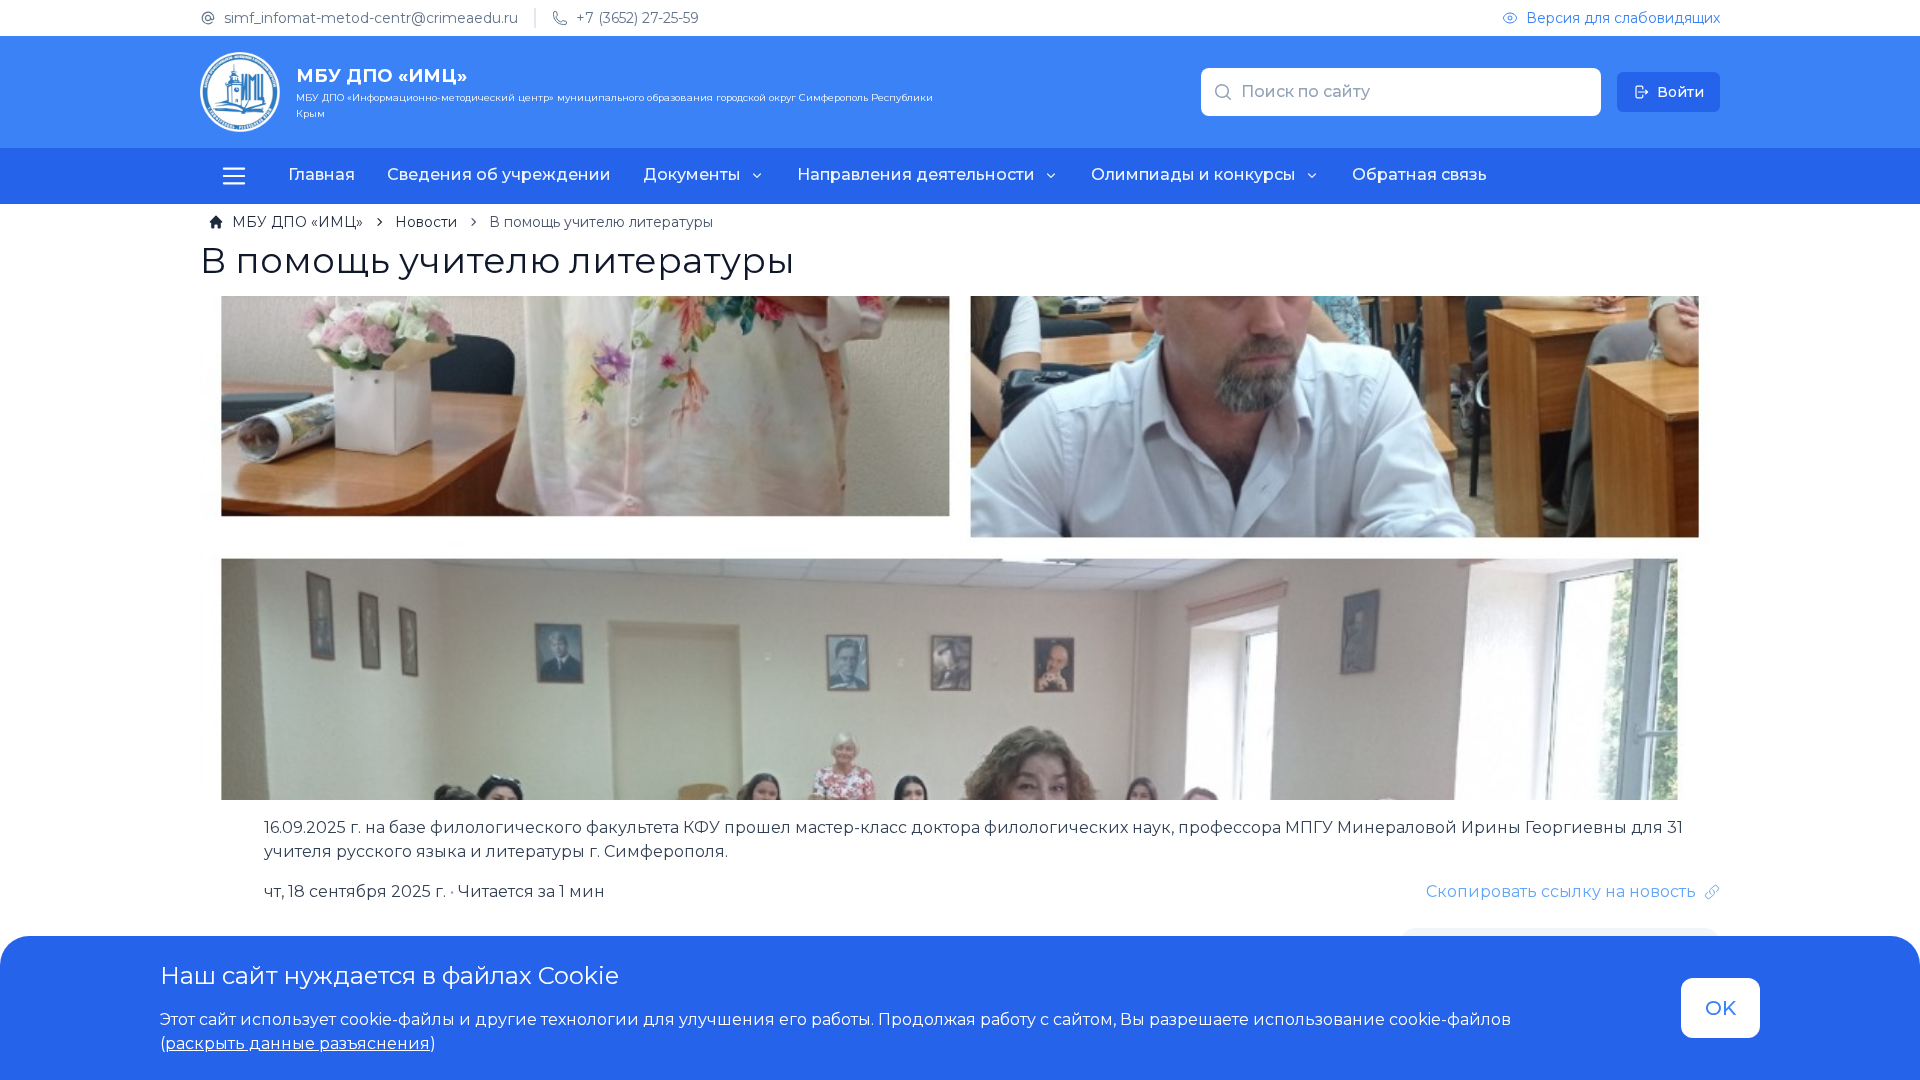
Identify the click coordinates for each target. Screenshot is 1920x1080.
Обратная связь (1419, 174)
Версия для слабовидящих (1623, 18)
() (298, 1043)
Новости (426, 222)
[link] (285, 222)
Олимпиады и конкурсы (1193, 174)
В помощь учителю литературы (601, 222)
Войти (1680, 92)
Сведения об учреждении (499, 174)
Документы (692, 174)
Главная (321, 174)
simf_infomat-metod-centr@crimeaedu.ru (371, 18)
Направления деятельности (916, 174)
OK (1720, 1008)
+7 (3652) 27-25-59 (637, 18)
